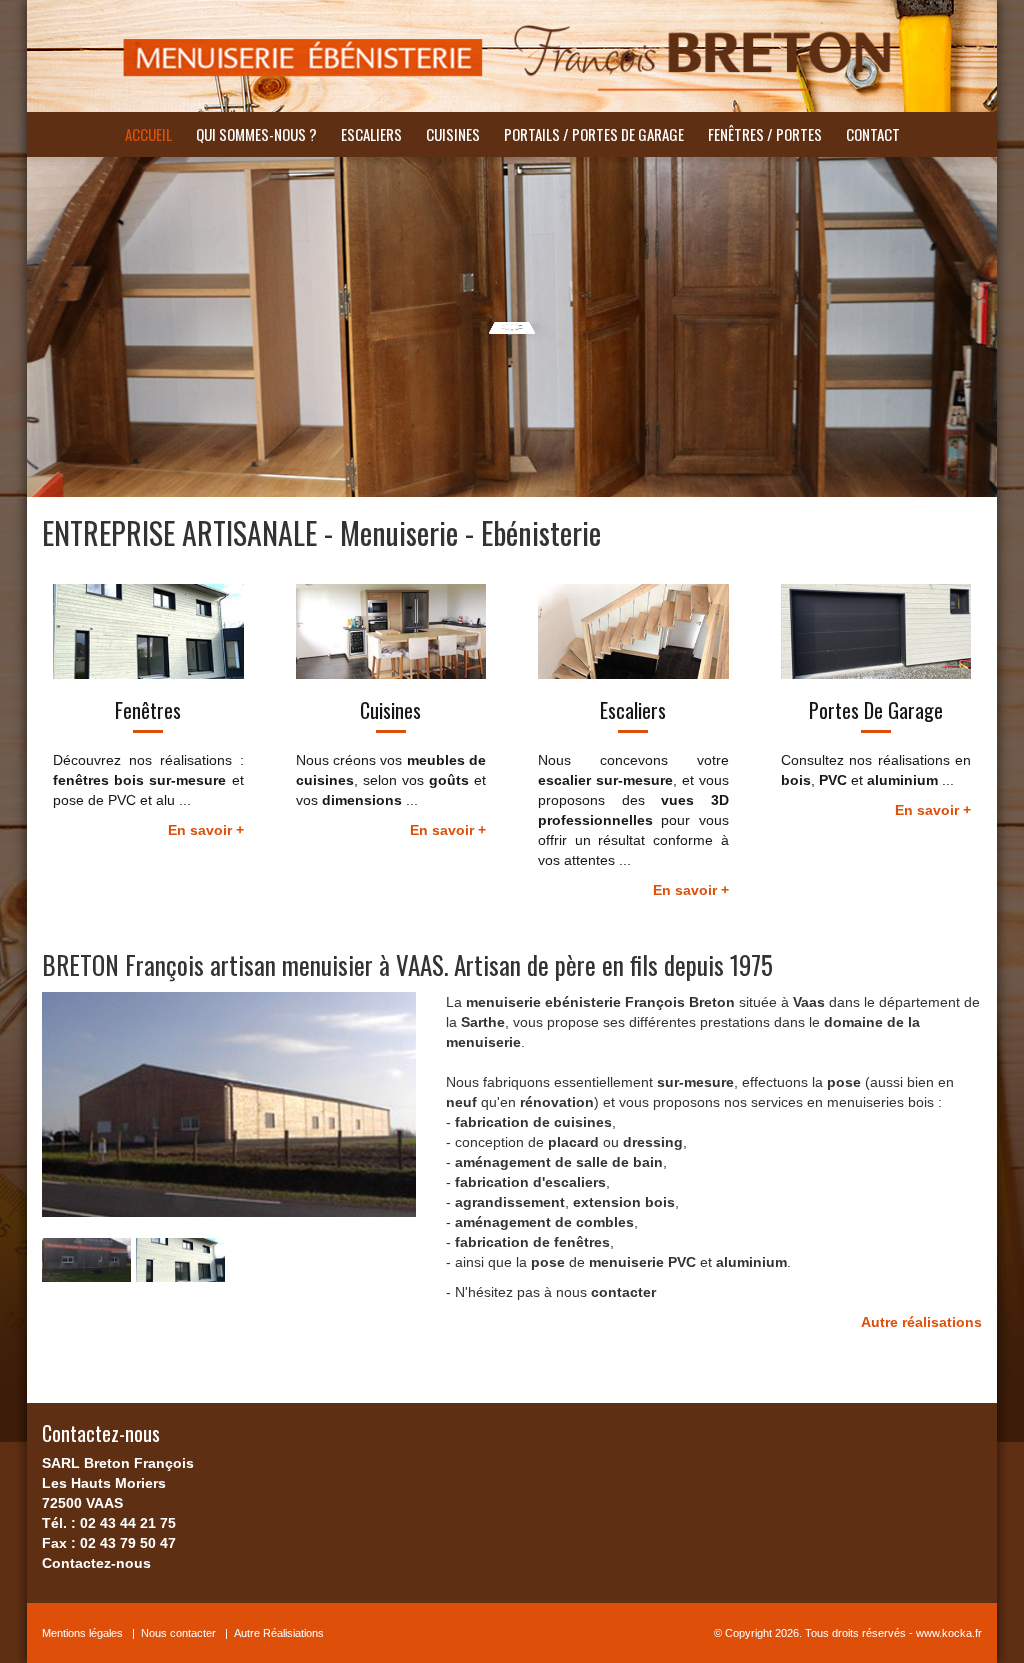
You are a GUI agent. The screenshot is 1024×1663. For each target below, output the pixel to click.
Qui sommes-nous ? (256, 134)
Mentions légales (82, 1633)
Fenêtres (148, 710)
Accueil (148, 134)
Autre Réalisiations (279, 1633)
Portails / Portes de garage (594, 134)
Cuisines (453, 134)
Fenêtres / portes (765, 134)
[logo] (512, 56)
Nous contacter (178, 1633)
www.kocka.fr (949, 1633)
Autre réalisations (921, 1322)
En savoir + (206, 830)
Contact (873, 134)
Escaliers (371, 134)
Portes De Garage (876, 710)
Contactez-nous (96, 1563)
